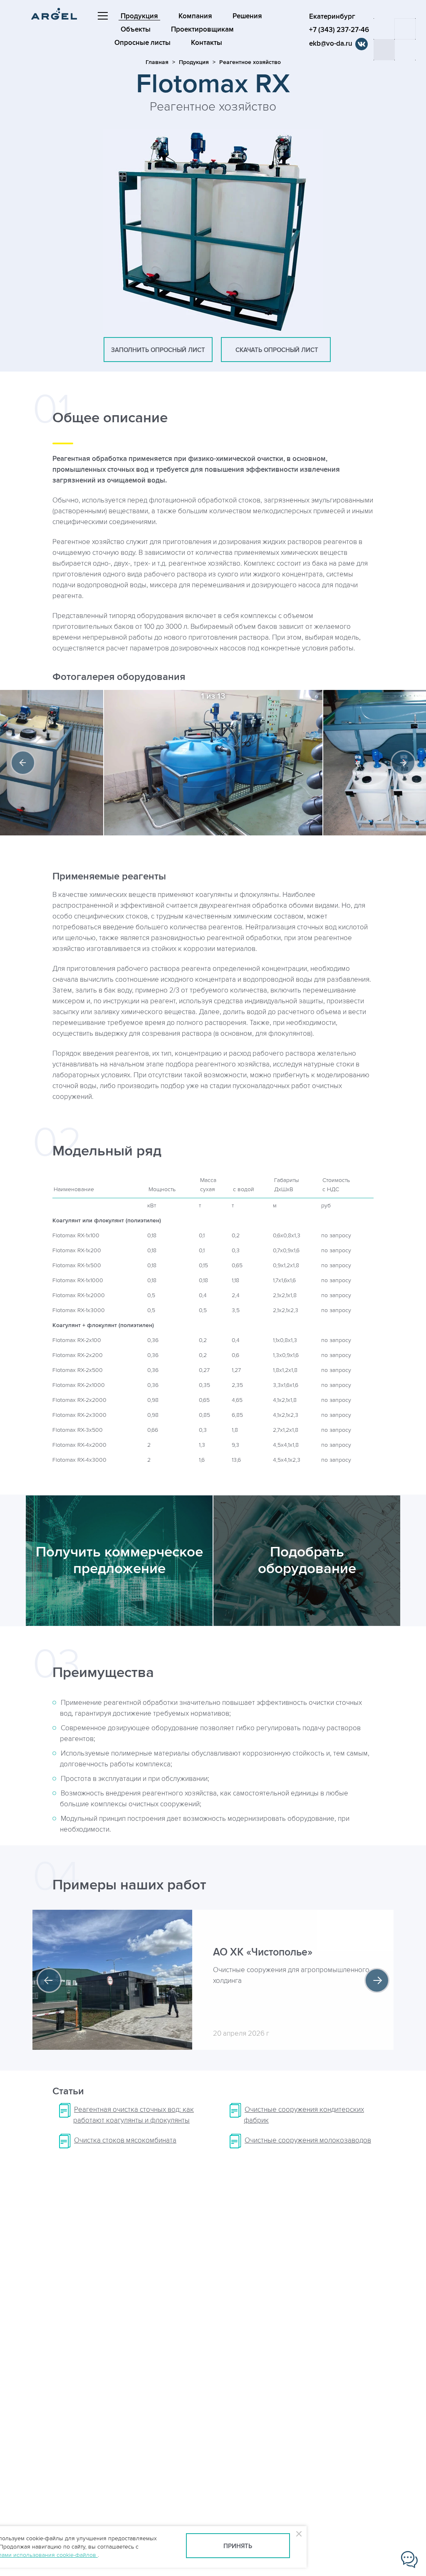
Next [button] (403, 763)
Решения (247, 16)
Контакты (207, 43)
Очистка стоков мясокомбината (125, 2140)
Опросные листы (142, 43)
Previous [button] (23, 763)
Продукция (139, 16)
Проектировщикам (202, 30)
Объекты (136, 30)
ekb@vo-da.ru (331, 44)
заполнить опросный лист (158, 350)
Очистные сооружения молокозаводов (308, 2140)
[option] (213, 763)
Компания (195, 16)
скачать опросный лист (276, 350)
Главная (157, 62)
